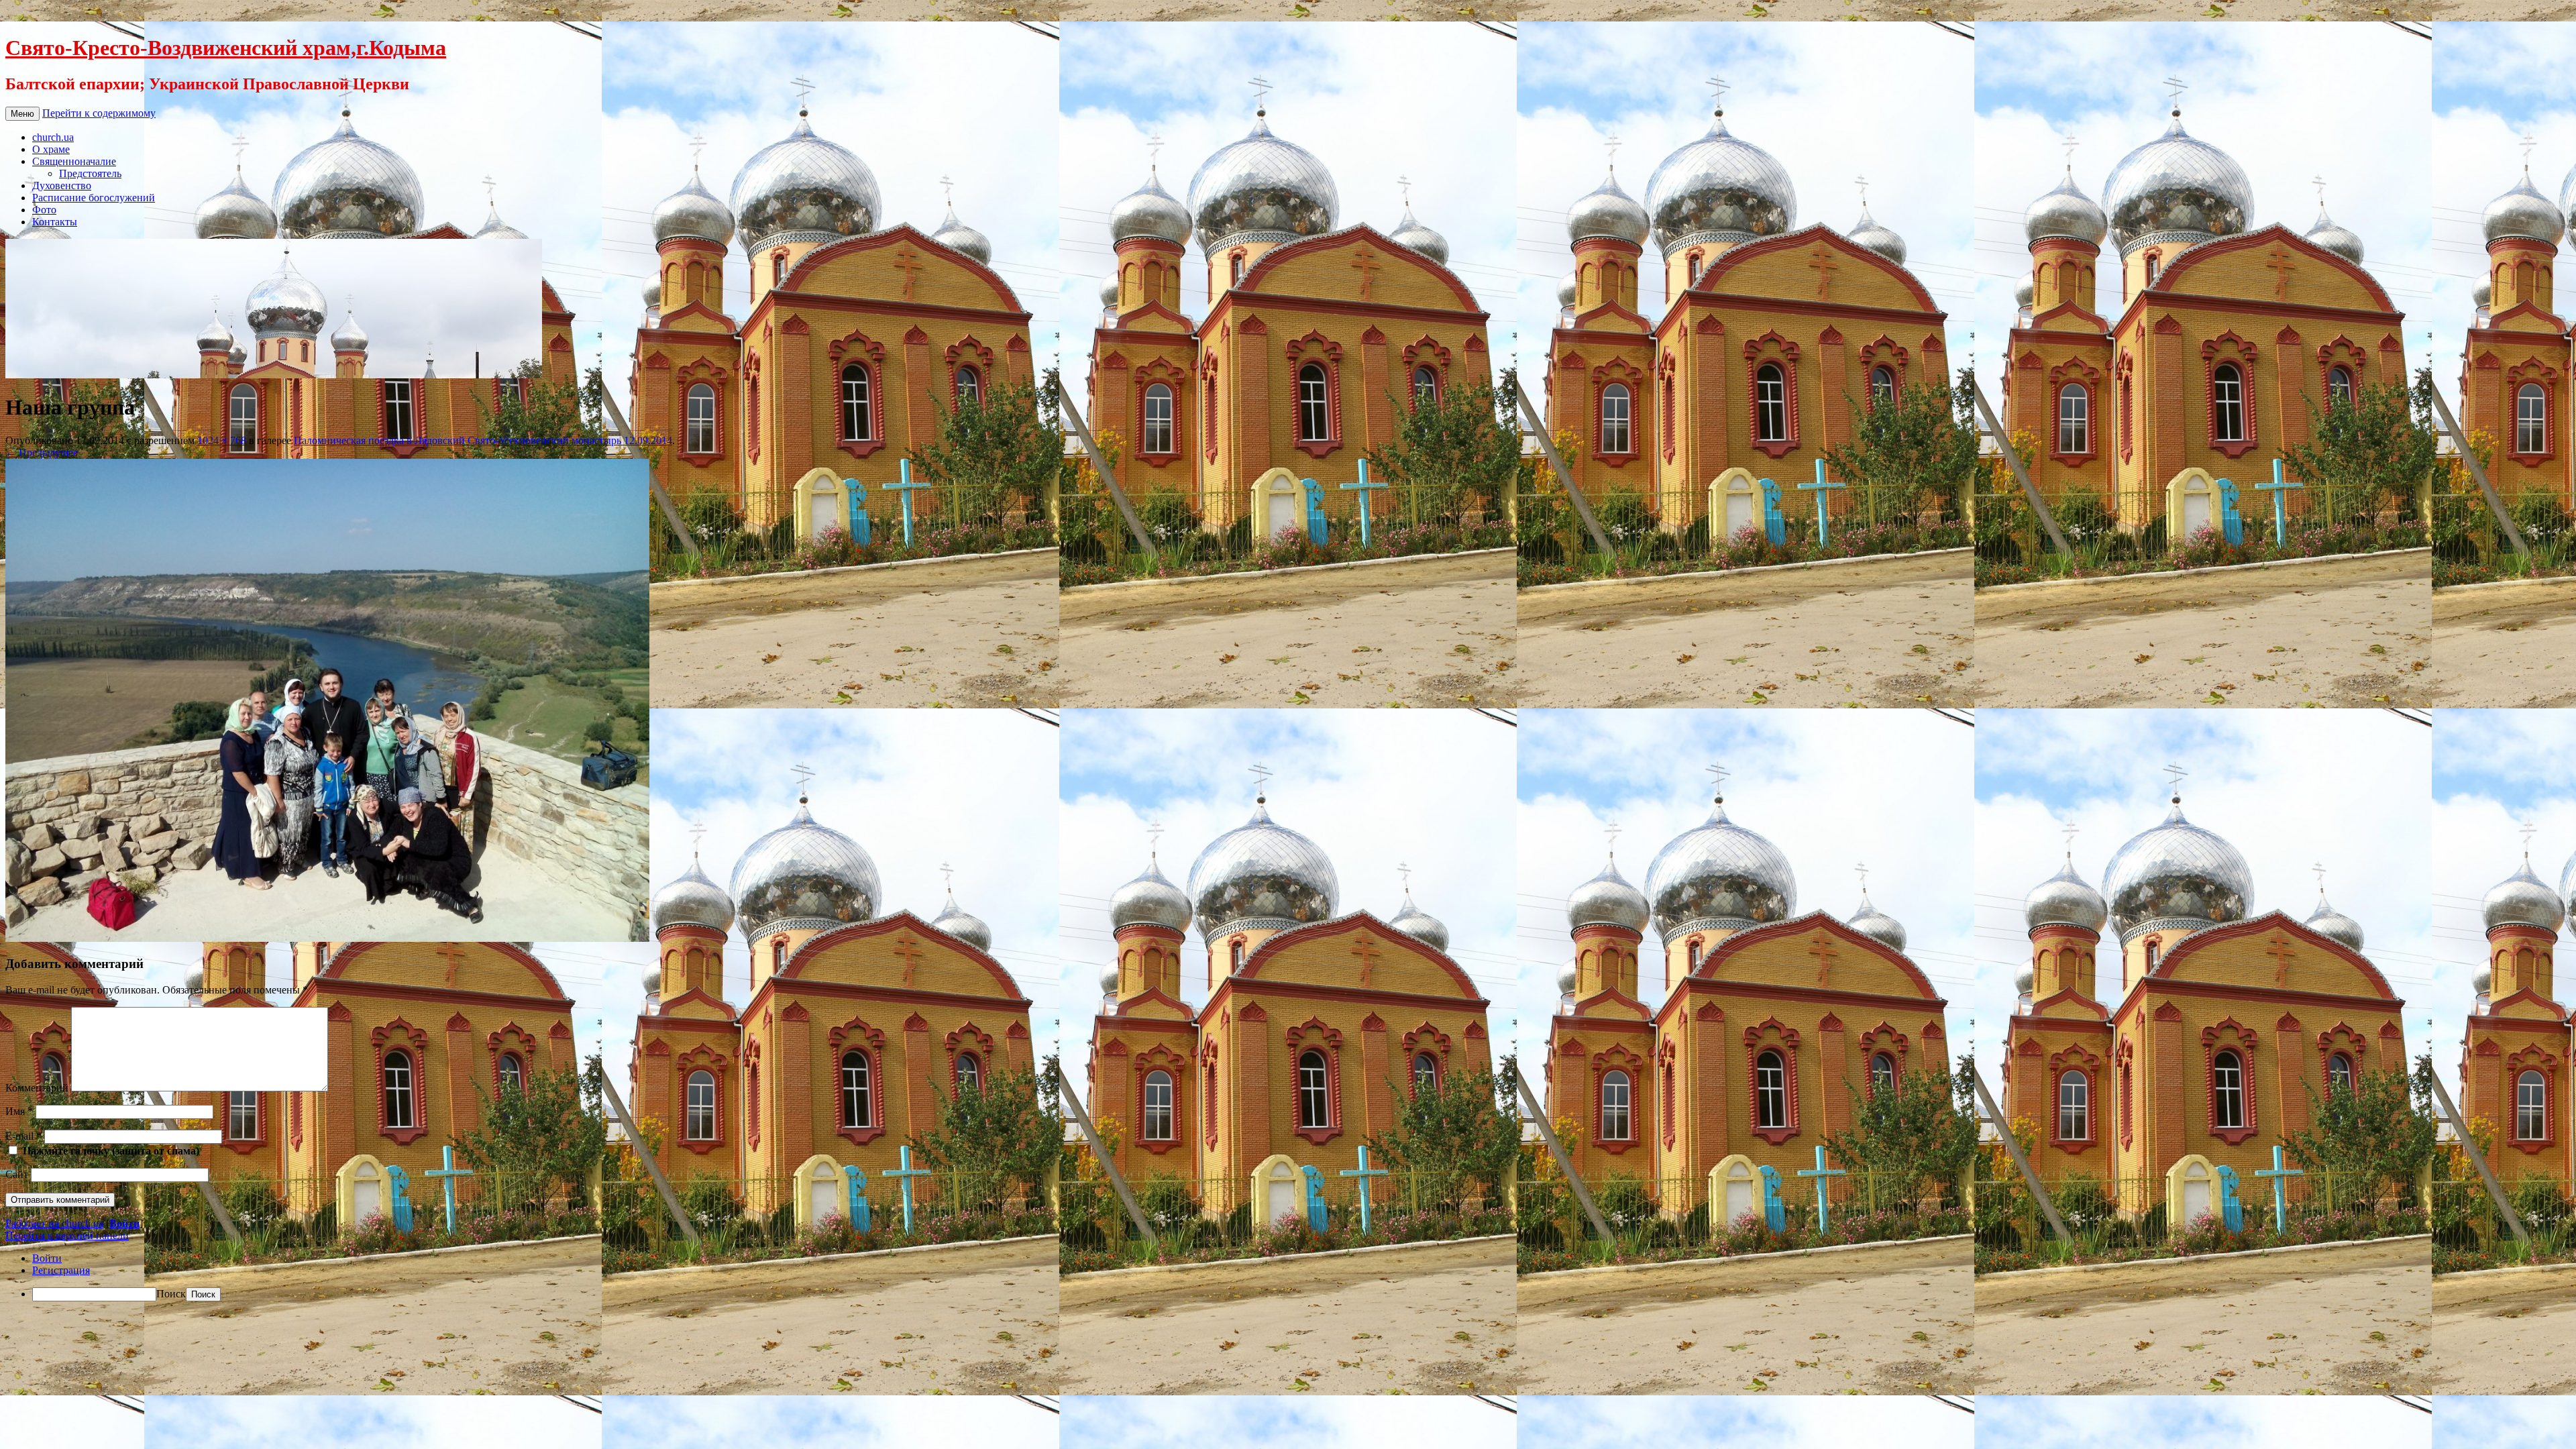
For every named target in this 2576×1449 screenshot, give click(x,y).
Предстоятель (90, 173)
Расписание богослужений (94, 198)
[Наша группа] (327, 938)
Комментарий (37, 1088)
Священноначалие (74, 161)
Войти (124, 1223)
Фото (44, 210)
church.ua (53, 137)
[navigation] (1288, 1277)
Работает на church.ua (54, 1223)
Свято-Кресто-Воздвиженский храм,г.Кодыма (226, 48)
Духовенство (62, 185)
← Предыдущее (42, 452)
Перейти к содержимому (99, 113)
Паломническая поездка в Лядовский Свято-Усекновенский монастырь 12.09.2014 (483, 440)
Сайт (17, 1174)
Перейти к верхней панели (67, 1235)
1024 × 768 (222, 440)
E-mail (23, 1136)
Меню (22, 114)
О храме (51, 149)
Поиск (171, 1294)
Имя (19, 1111)
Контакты (55, 222)
